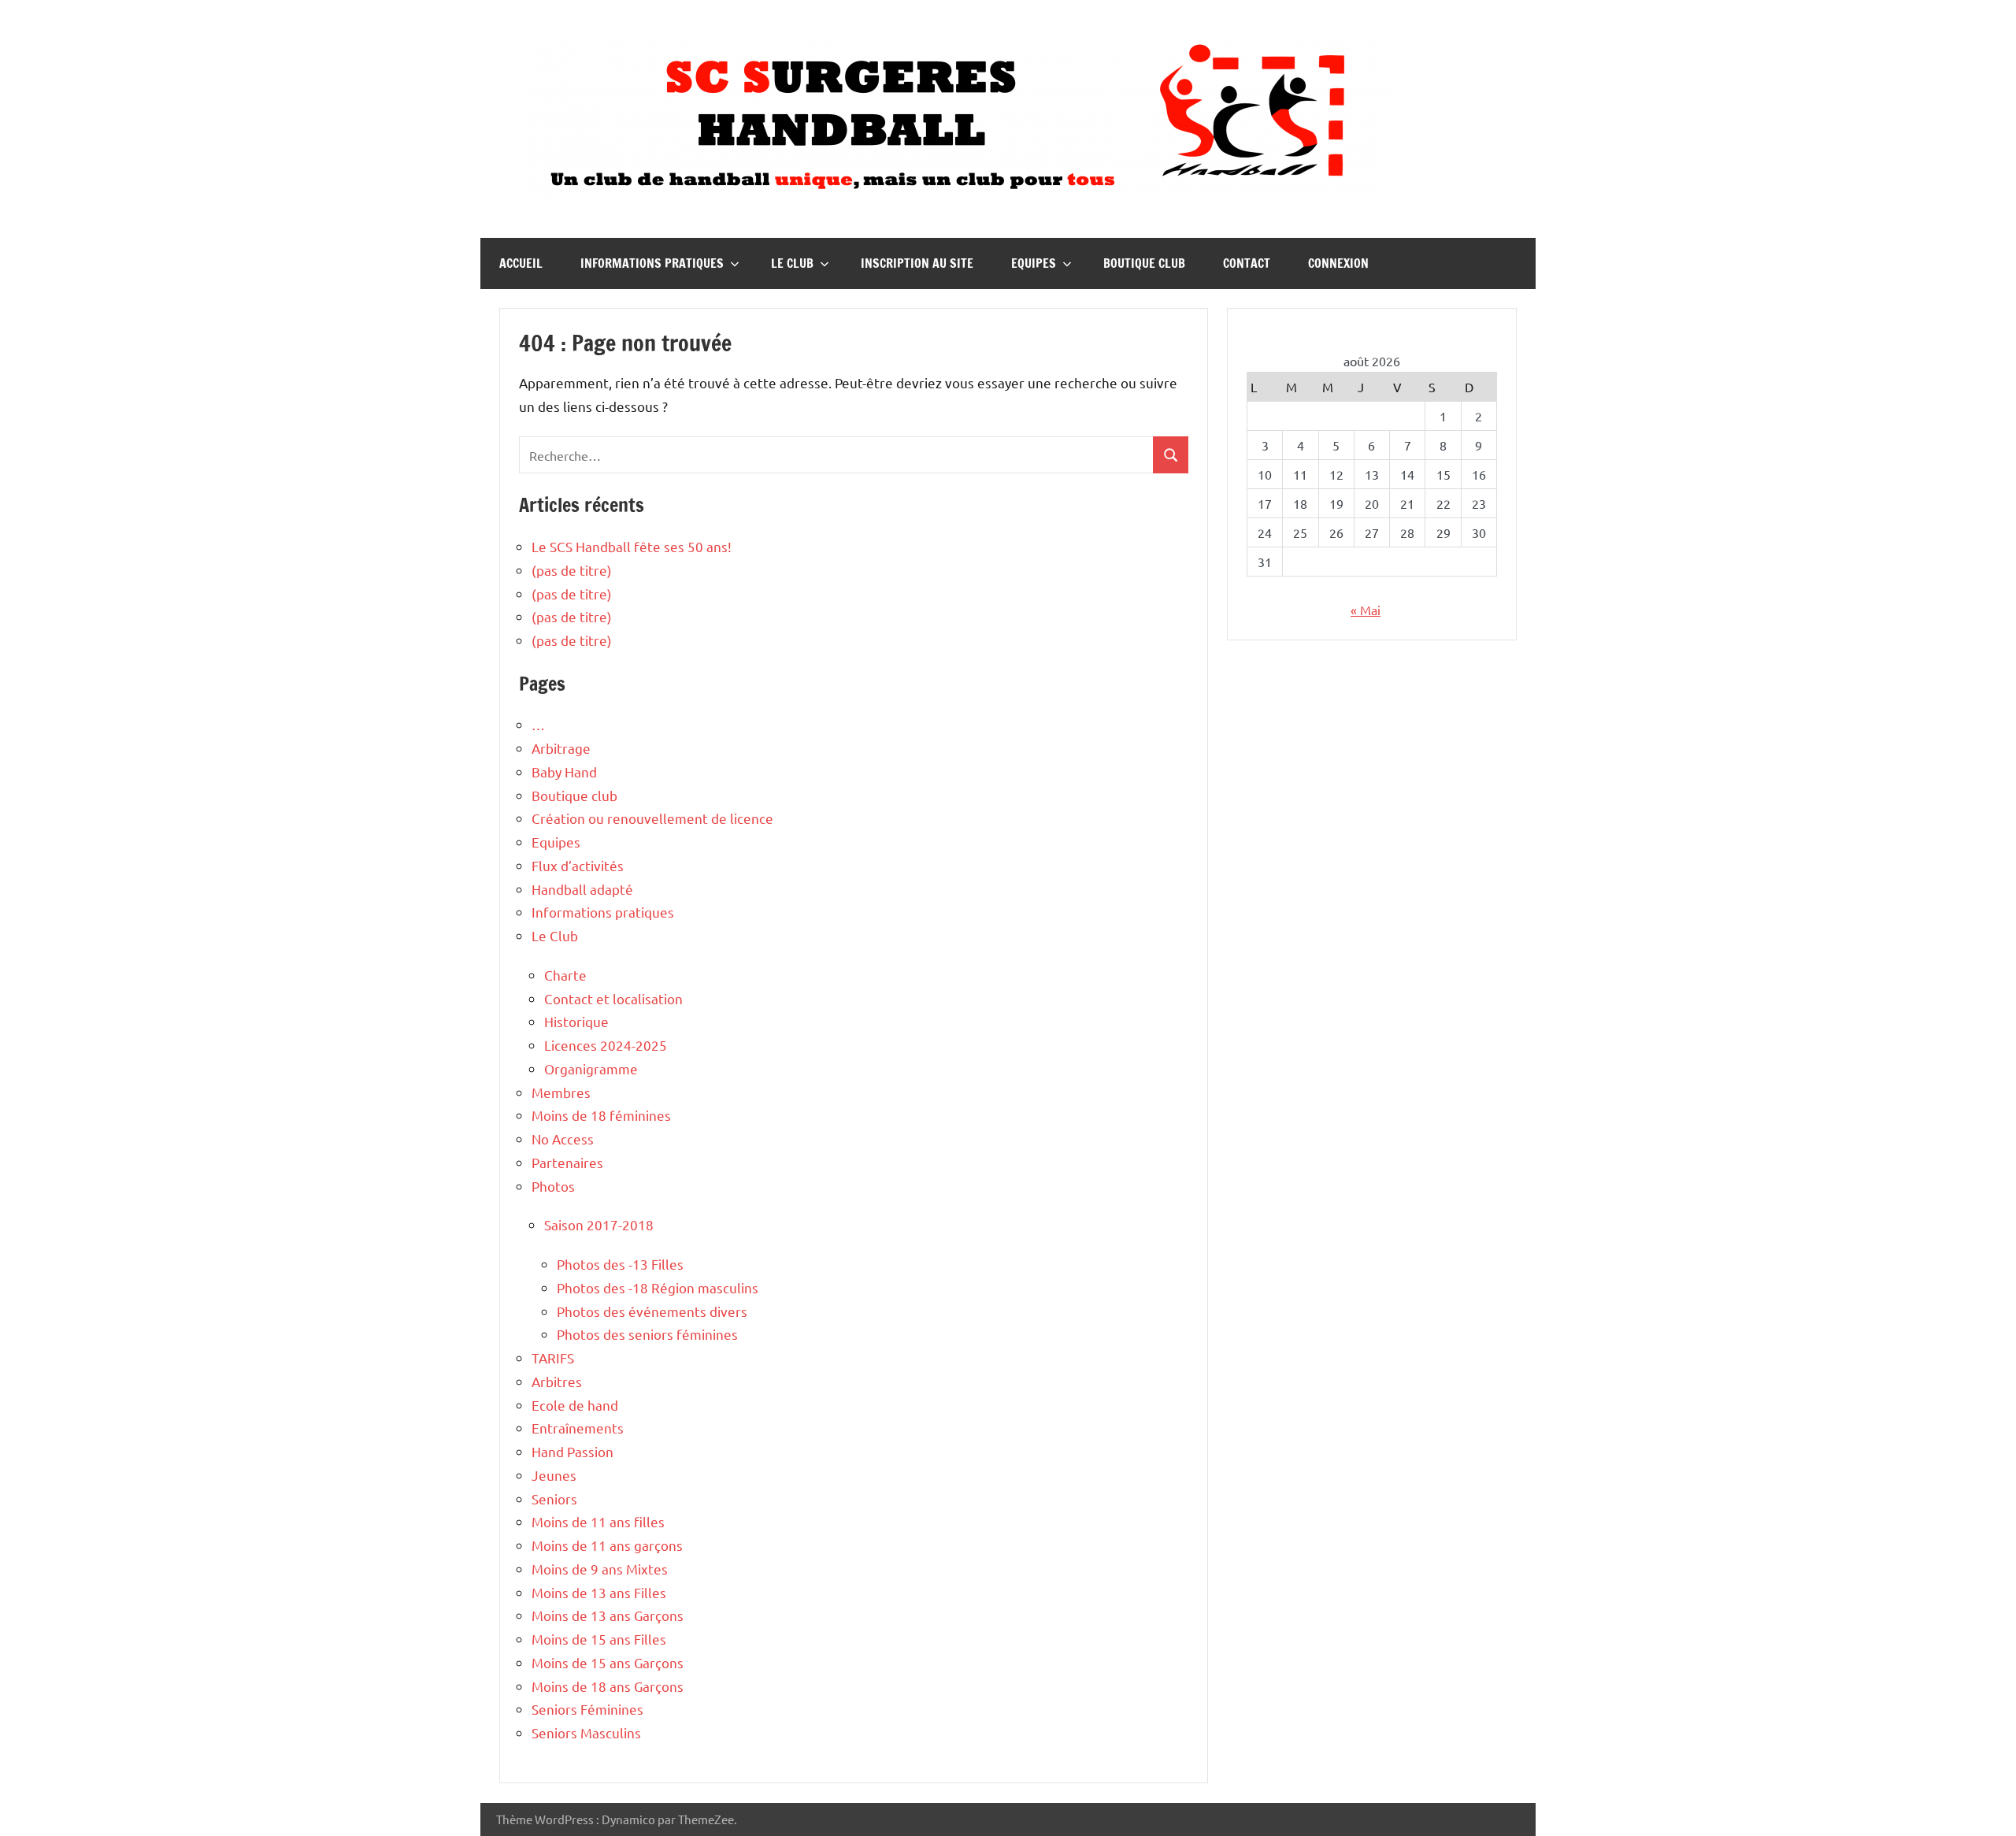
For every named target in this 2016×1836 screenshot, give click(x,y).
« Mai (1366, 610)
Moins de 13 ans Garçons (608, 1615)
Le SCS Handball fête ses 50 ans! (632, 546)
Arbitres (557, 1381)
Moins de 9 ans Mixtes (600, 1569)
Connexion (1338, 263)
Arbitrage (561, 748)
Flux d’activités (578, 865)
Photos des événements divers (652, 1311)
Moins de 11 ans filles (598, 1521)
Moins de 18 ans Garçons (608, 1686)
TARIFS (553, 1358)
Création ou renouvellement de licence (652, 818)
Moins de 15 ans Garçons (608, 1662)
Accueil (521, 263)
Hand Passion (573, 1451)
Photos (553, 1186)
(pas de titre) (572, 570)
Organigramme (591, 1068)
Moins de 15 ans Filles (599, 1639)
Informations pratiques (652, 263)
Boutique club (1144, 263)
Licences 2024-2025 (606, 1045)
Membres (561, 1092)
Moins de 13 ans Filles (599, 1592)
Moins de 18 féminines (601, 1115)
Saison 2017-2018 (599, 1224)
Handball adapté (582, 889)
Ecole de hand (575, 1405)
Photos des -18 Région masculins (658, 1287)
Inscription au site (917, 263)
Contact (1247, 263)
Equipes (1034, 263)
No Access (563, 1139)
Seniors (554, 1498)
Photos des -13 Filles (620, 1264)
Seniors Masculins (586, 1732)
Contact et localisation (613, 998)
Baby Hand (564, 771)
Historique (576, 1021)
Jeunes (554, 1475)
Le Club (792, 263)
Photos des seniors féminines (647, 1334)
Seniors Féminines (587, 1709)
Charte (565, 975)
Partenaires (567, 1162)
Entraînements (578, 1428)
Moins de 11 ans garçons (607, 1545)
